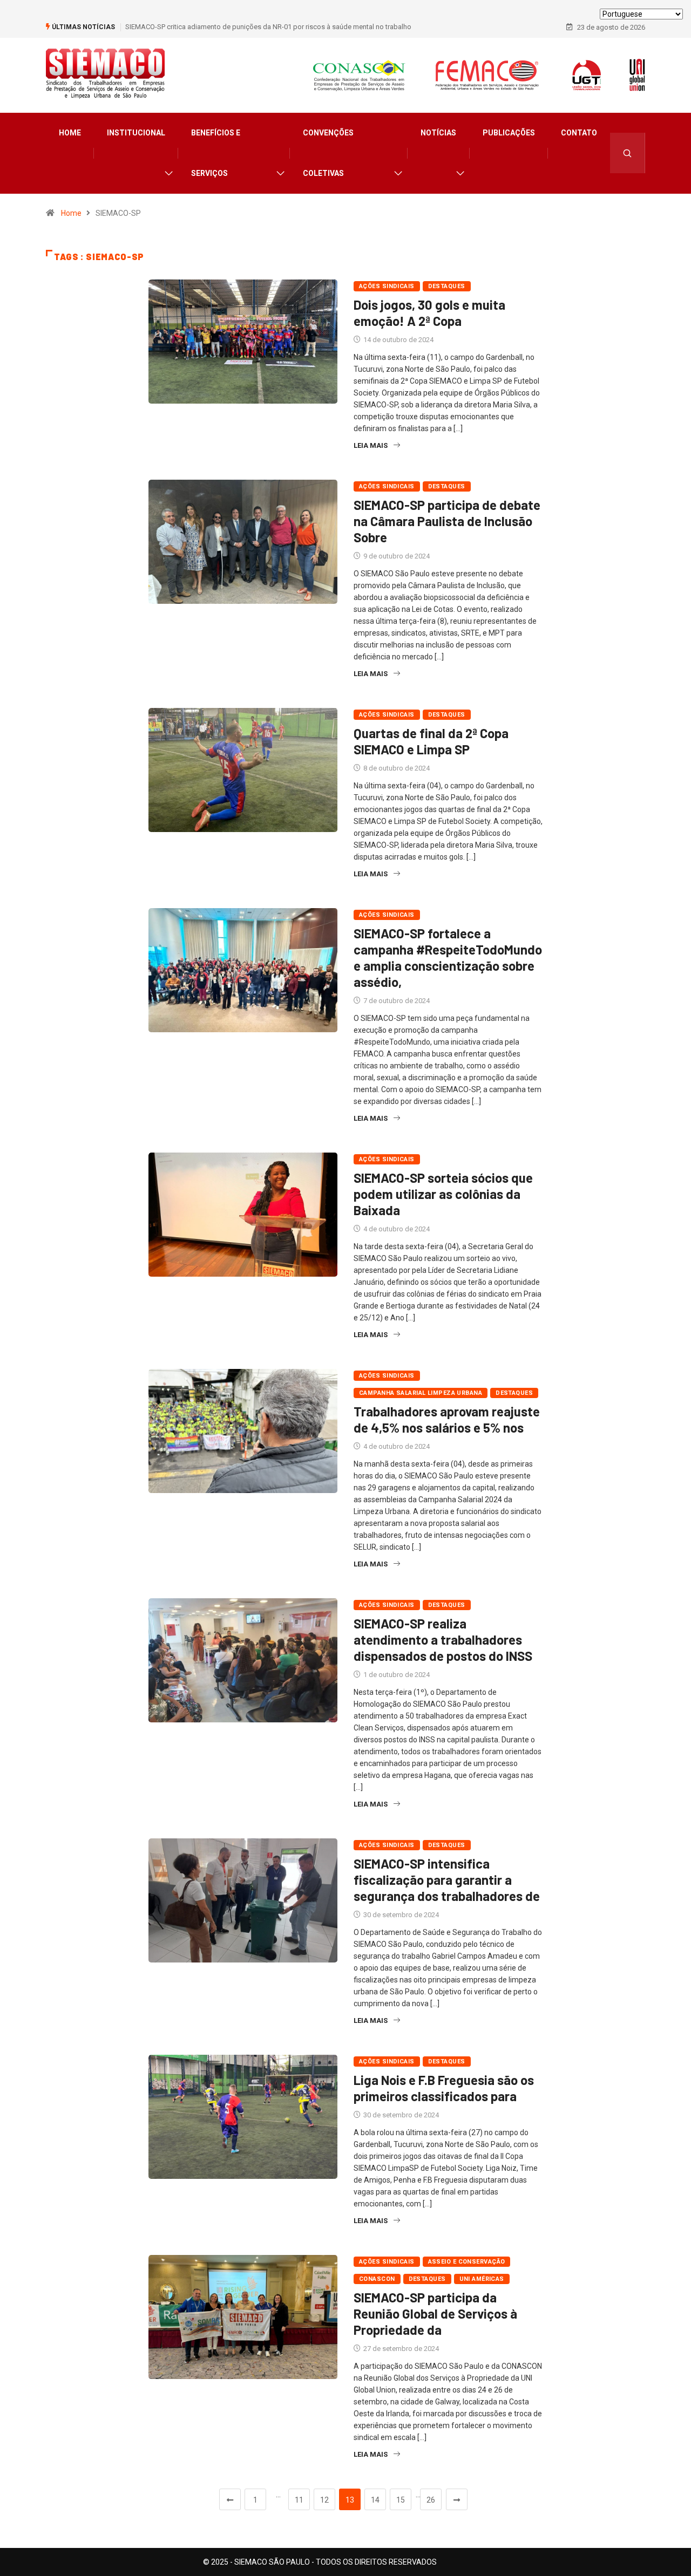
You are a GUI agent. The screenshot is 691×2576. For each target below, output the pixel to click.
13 (350, 2500)
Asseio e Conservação (467, 2262)
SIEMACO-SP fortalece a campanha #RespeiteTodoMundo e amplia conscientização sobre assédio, (448, 958)
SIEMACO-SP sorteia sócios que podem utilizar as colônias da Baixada (443, 1194)
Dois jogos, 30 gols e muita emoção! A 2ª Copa (429, 313)
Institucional (136, 133)
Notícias (438, 133)
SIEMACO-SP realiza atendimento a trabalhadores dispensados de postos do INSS (443, 1640)
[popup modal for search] (628, 153)
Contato (579, 133)
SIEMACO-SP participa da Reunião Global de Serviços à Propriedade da (435, 2313)
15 (401, 2500)
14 (375, 2500)
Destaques (447, 286)
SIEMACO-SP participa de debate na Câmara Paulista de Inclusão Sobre (447, 521)
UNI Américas (482, 2279)
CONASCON (377, 2279)
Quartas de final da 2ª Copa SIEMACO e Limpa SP (431, 741)
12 (324, 2500)
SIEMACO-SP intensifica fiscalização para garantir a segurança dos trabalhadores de (447, 1880)
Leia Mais (371, 445)
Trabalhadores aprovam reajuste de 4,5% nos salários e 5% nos (447, 1419)
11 (299, 2500)
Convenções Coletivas (328, 153)
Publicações (509, 133)
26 (431, 2500)
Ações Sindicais (387, 286)
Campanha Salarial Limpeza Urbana (421, 1393)
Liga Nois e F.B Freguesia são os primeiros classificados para (444, 2088)
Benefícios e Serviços (216, 153)
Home (70, 133)
